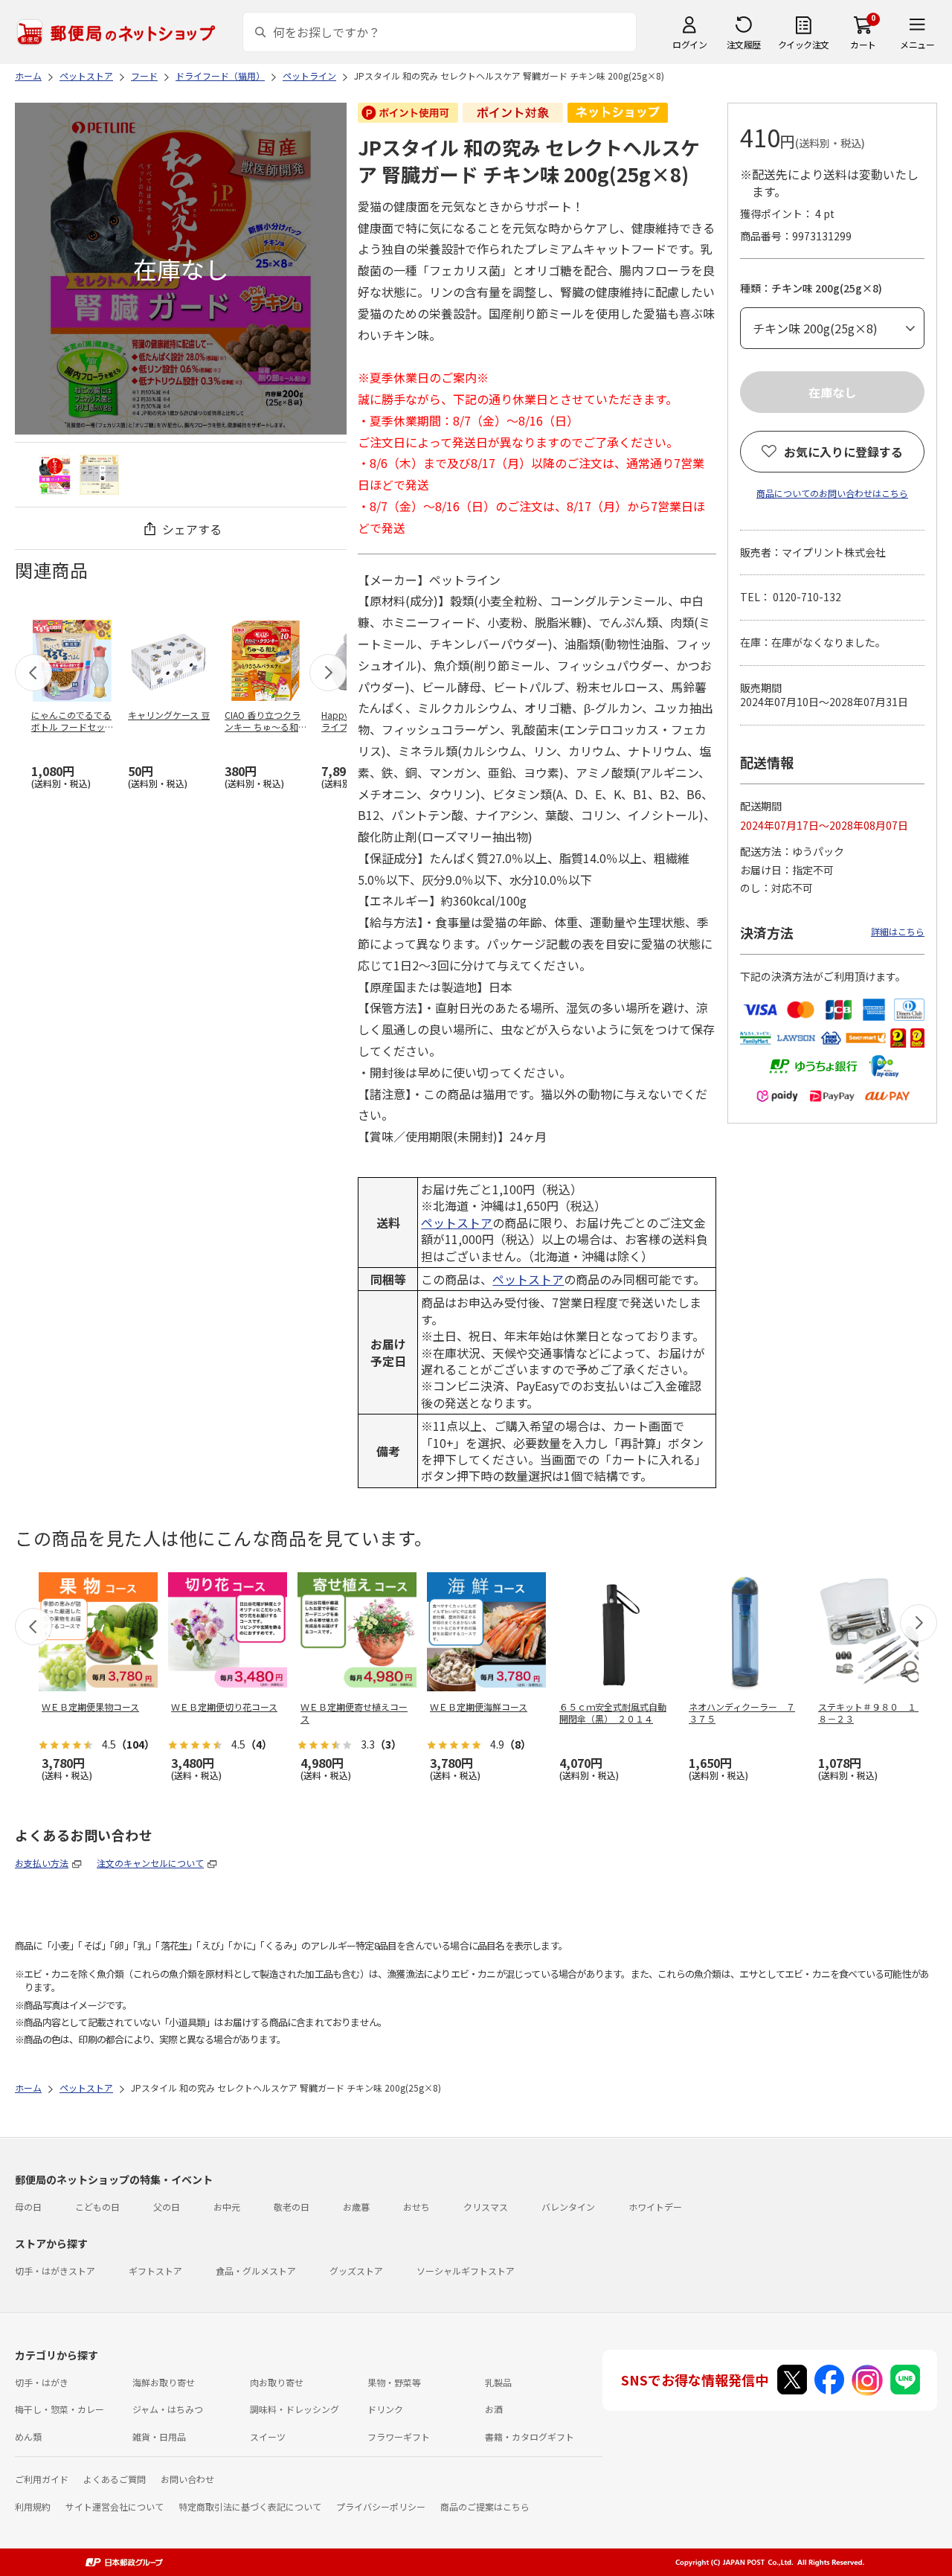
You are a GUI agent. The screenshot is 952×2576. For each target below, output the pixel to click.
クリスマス (486, 2207)
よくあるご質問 (115, 2479)
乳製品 (498, 2382)
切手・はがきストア (55, 2271)
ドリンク (385, 2409)
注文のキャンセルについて (150, 1863)
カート (863, 44)
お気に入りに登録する (843, 452)
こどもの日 (97, 2207)
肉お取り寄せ (277, 2382)
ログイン (689, 44)
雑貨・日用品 (159, 2436)
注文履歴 (744, 44)
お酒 (494, 2409)
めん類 (28, 2436)
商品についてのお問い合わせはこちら (832, 493)
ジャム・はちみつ (168, 2409)
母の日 (28, 2207)
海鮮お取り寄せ (164, 2382)
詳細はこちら (898, 931)
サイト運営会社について (115, 2506)
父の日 (167, 2207)
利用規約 (33, 2506)
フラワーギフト (399, 2436)
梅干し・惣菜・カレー (59, 2409)
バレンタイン (568, 2207)
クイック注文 (804, 44)
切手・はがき (42, 2382)
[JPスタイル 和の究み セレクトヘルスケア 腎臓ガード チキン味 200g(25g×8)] (55, 474)
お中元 (227, 2207)
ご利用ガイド (42, 2479)
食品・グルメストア (256, 2271)
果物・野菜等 (394, 2382)
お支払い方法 (42, 1863)
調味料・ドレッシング (295, 2409)
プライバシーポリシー (381, 2506)
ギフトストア (155, 2271)
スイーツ (268, 2436)
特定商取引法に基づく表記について (250, 2506)
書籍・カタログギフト (530, 2436)
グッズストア (356, 2271)
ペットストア (457, 1223)
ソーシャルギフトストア (466, 2271)
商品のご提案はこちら (485, 2506)
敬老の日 (292, 2207)
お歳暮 (356, 2207)
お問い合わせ (187, 2479)
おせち (416, 2207)
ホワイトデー (655, 2207)
